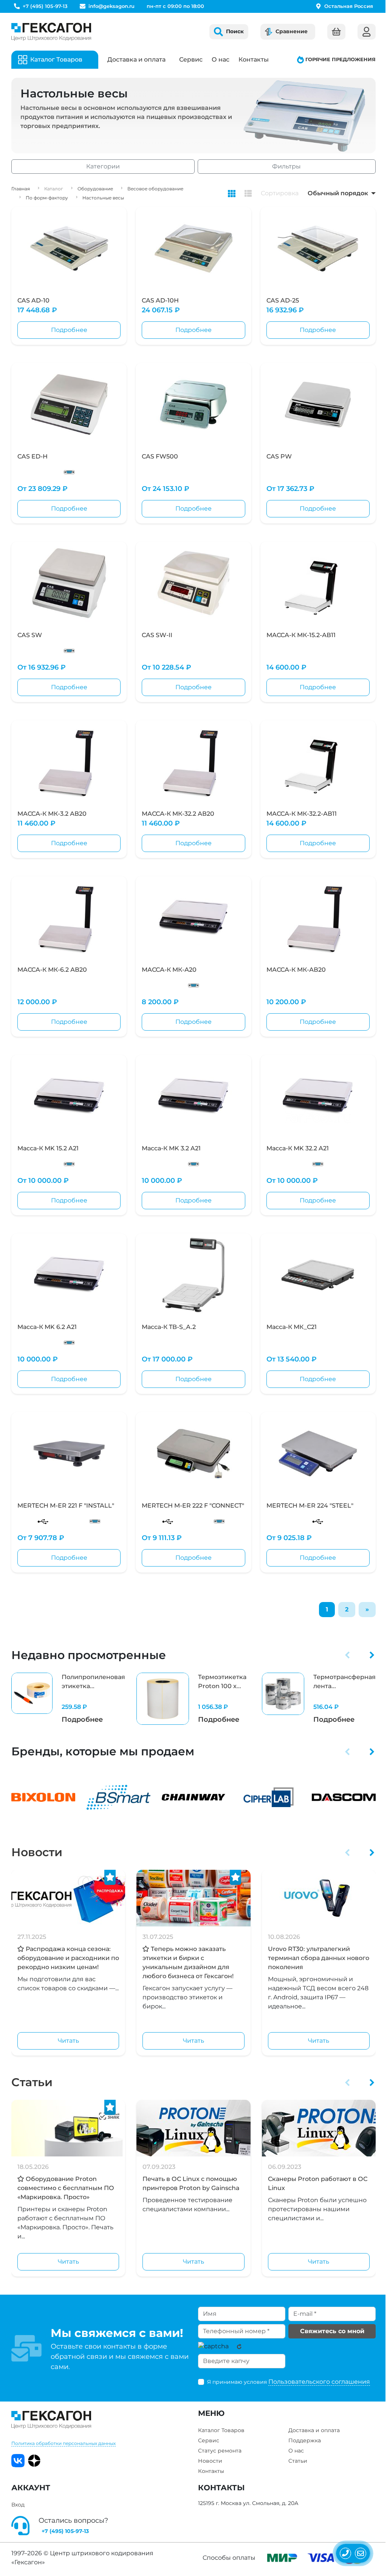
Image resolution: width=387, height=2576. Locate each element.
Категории (103, 166)
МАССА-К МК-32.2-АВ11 (302, 814)
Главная (21, 189)
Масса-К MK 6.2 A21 (47, 1327)
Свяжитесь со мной (332, 2331)
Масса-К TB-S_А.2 (169, 1327)
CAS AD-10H (160, 300)
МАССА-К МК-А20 (169, 970)
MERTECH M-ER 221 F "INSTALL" (66, 1506)
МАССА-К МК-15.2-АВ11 (301, 635)
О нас (221, 59)
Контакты (254, 59)
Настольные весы (103, 198)
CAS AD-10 (33, 300)
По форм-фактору (47, 198)
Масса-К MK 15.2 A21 (48, 1148)
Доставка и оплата (136, 59)
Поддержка (305, 2440)
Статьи (32, 2082)
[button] (348, 1655)
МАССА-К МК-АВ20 (296, 970)
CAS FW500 (160, 456)
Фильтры (286, 166)
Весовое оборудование (155, 189)
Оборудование (95, 189)
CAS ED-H (33, 456)
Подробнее (69, 330)
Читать (68, 2041)
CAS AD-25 (283, 300)
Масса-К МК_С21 (292, 1327)
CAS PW (279, 456)
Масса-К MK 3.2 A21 (171, 1148)
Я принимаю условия (289, 2382)
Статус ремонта (220, 2451)
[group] (68, 1699)
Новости (37, 1852)
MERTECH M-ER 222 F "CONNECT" (193, 1506)
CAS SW (30, 635)
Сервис (191, 59)
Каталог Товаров (221, 2430)
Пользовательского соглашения (319, 2382)
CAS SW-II (157, 635)
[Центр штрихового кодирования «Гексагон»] (51, 32)
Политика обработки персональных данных (63, 2443)
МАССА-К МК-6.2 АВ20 (52, 970)
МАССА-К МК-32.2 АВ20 (178, 814)
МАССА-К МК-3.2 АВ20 (52, 814)
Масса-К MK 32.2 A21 (298, 1148)
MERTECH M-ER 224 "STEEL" (310, 1506)
